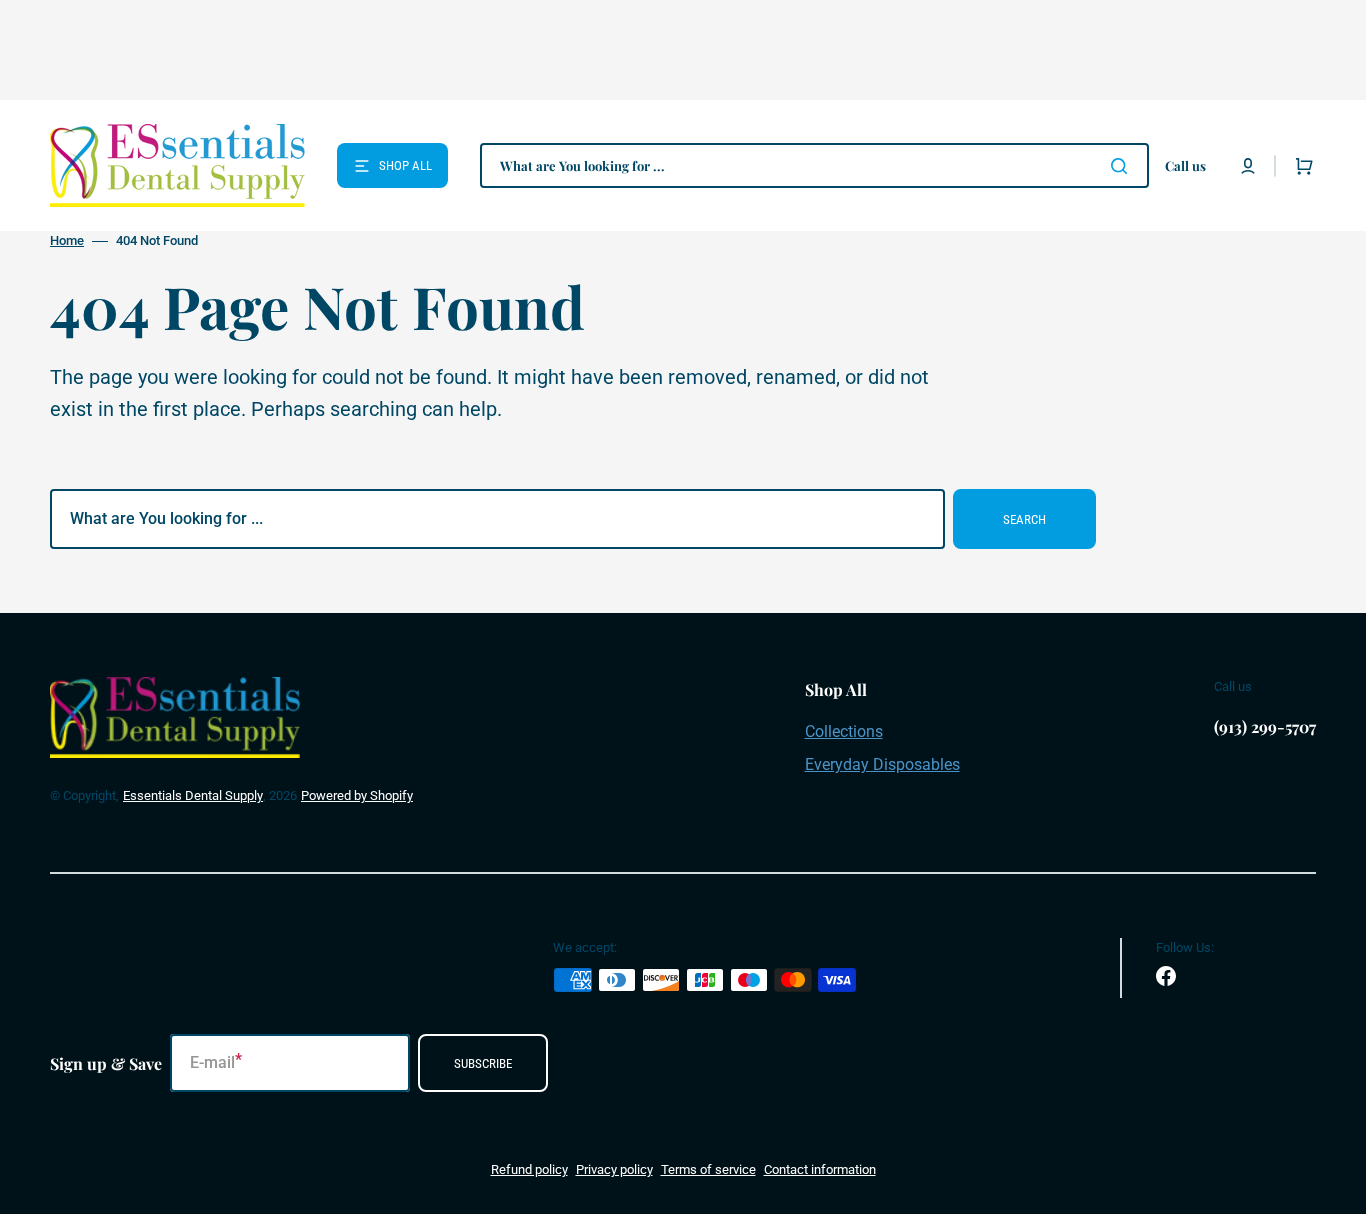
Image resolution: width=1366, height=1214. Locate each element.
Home (67, 240)
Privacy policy (614, 1169)
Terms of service (708, 1169)
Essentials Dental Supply (193, 795)
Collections (844, 731)
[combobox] (814, 165)
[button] (1248, 166)
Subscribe (483, 1063)
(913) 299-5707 (1265, 726)
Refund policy (529, 1169)
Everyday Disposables (882, 764)
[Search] (1123, 166)
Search (1024, 519)
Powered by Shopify (357, 795)
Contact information (820, 1169)
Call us (1185, 165)
